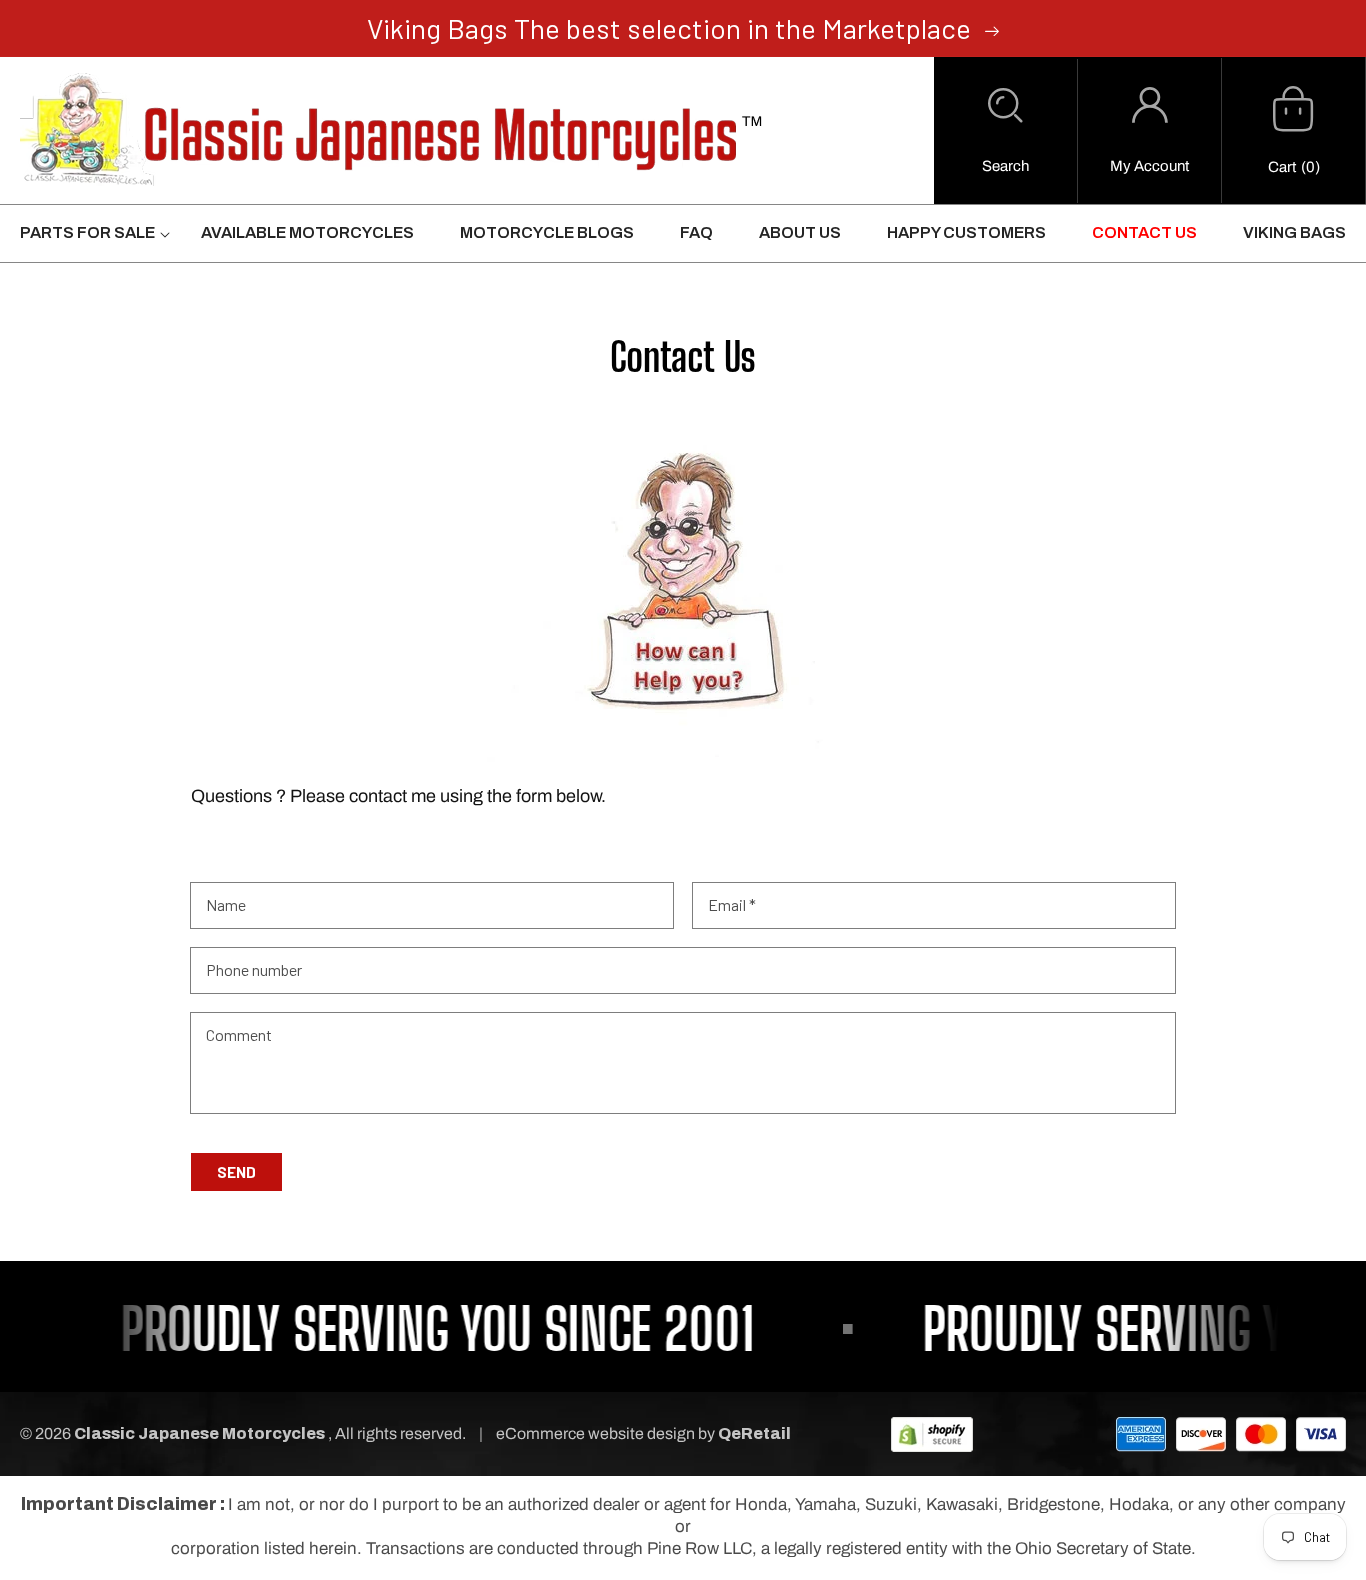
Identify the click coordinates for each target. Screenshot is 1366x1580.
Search (1005, 166)
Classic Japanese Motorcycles (199, 1433)
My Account (1149, 166)
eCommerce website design (597, 1433)
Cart (1282, 167)
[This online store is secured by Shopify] (932, 1433)
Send (236, 1172)
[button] (1005, 131)
